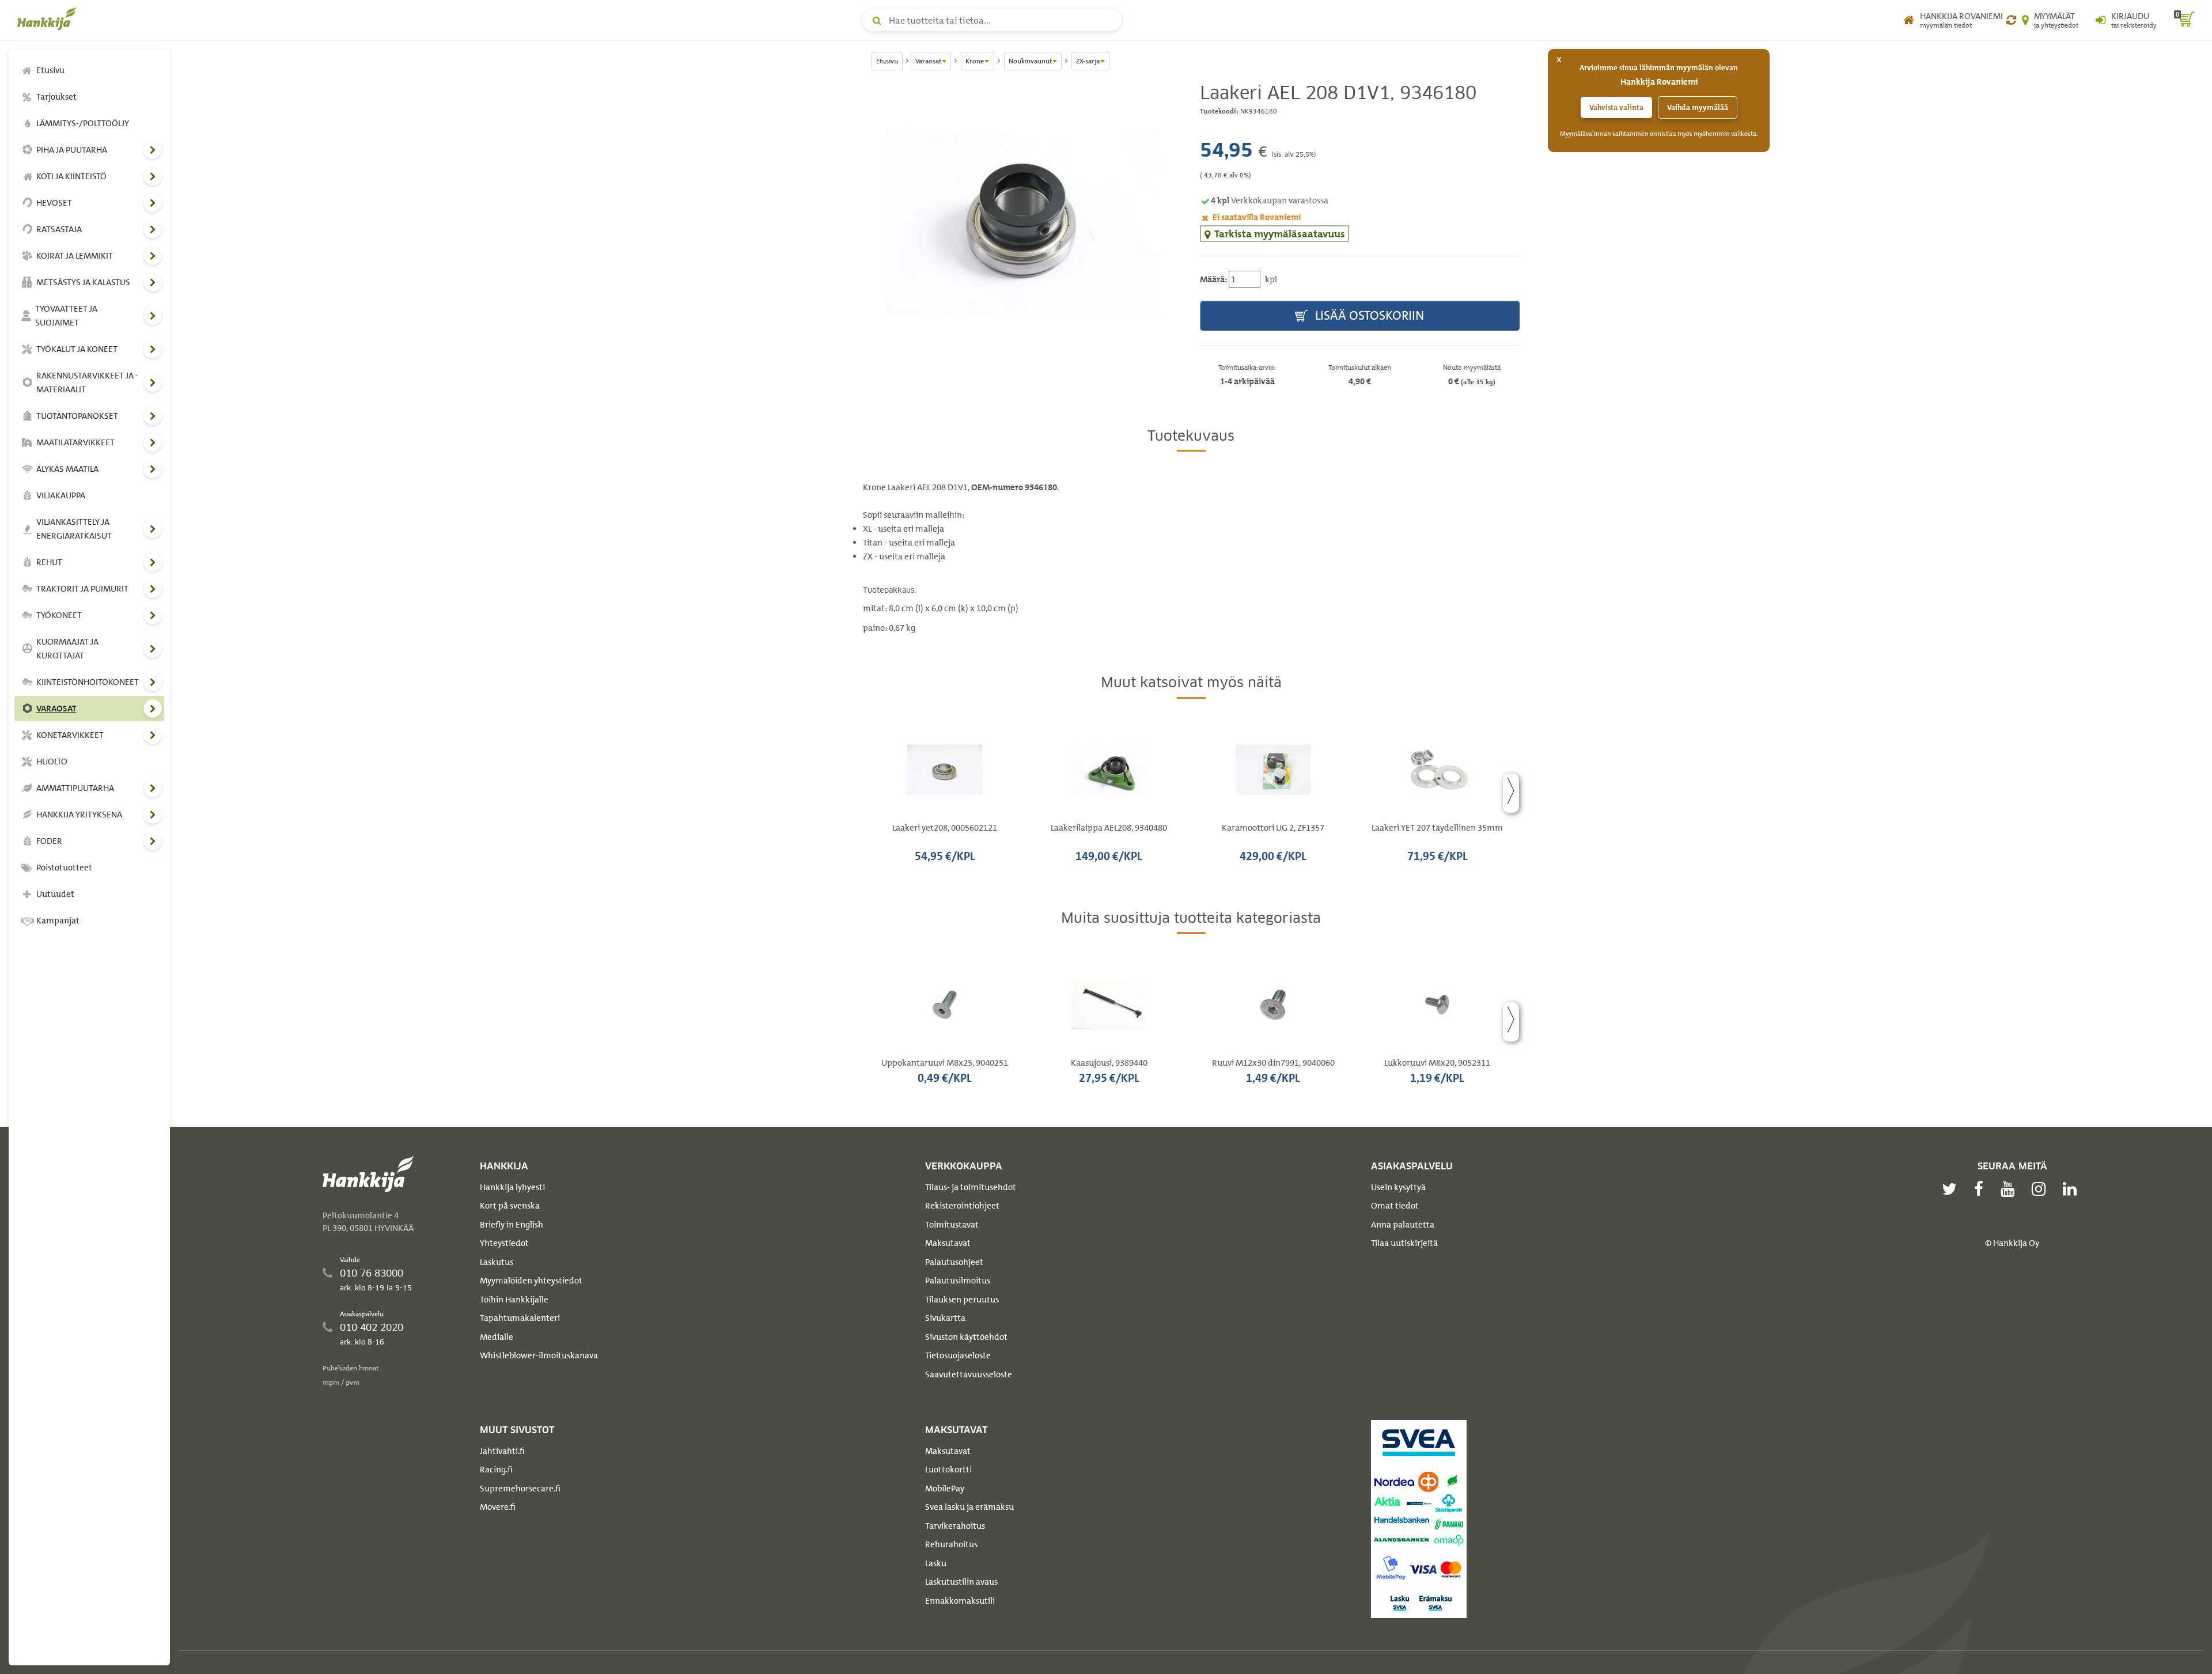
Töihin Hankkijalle (514, 1300)
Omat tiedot (1395, 1206)
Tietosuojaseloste (958, 1355)
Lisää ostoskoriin (1368, 315)
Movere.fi (498, 1507)
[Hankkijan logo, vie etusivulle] (49, 18)
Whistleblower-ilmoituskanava (539, 1355)
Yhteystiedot (504, 1243)
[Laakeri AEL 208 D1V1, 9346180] (1023, 221)
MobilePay (945, 1489)
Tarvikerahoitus (955, 1526)
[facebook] (1982, 1189)
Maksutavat (948, 1243)
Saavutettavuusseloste (969, 1374)
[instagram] (2041, 1189)
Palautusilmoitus (958, 1281)
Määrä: (1213, 279)
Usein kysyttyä (1398, 1187)
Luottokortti (948, 1470)
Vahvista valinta (1616, 107)
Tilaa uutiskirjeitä (1404, 1243)
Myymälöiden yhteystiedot (531, 1281)
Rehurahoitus (951, 1544)
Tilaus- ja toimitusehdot (971, 1187)
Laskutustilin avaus (961, 1582)
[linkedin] (2073, 1189)
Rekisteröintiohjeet (962, 1206)
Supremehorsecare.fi (520, 1489)
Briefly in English (512, 1225)
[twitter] (1952, 1189)
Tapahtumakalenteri (520, 1318)
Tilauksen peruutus (962, 1300)
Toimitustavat (952, 1225)
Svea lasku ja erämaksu (969, 1507)
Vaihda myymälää (1698, 107)
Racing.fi (496, 1470)
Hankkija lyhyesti (512, 1187)
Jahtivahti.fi (502, 1451)
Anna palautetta (1403, 1225)
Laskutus (497, 1262)
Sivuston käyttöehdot (966, 1337)
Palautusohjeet (954, 1262)
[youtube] (2010, 1189)
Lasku (936, 1563)
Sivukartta (945, 1318)
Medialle (497, 1337)
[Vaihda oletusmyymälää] (2011, 20)
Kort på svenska (510, 1206)
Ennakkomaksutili (960, 1601)
